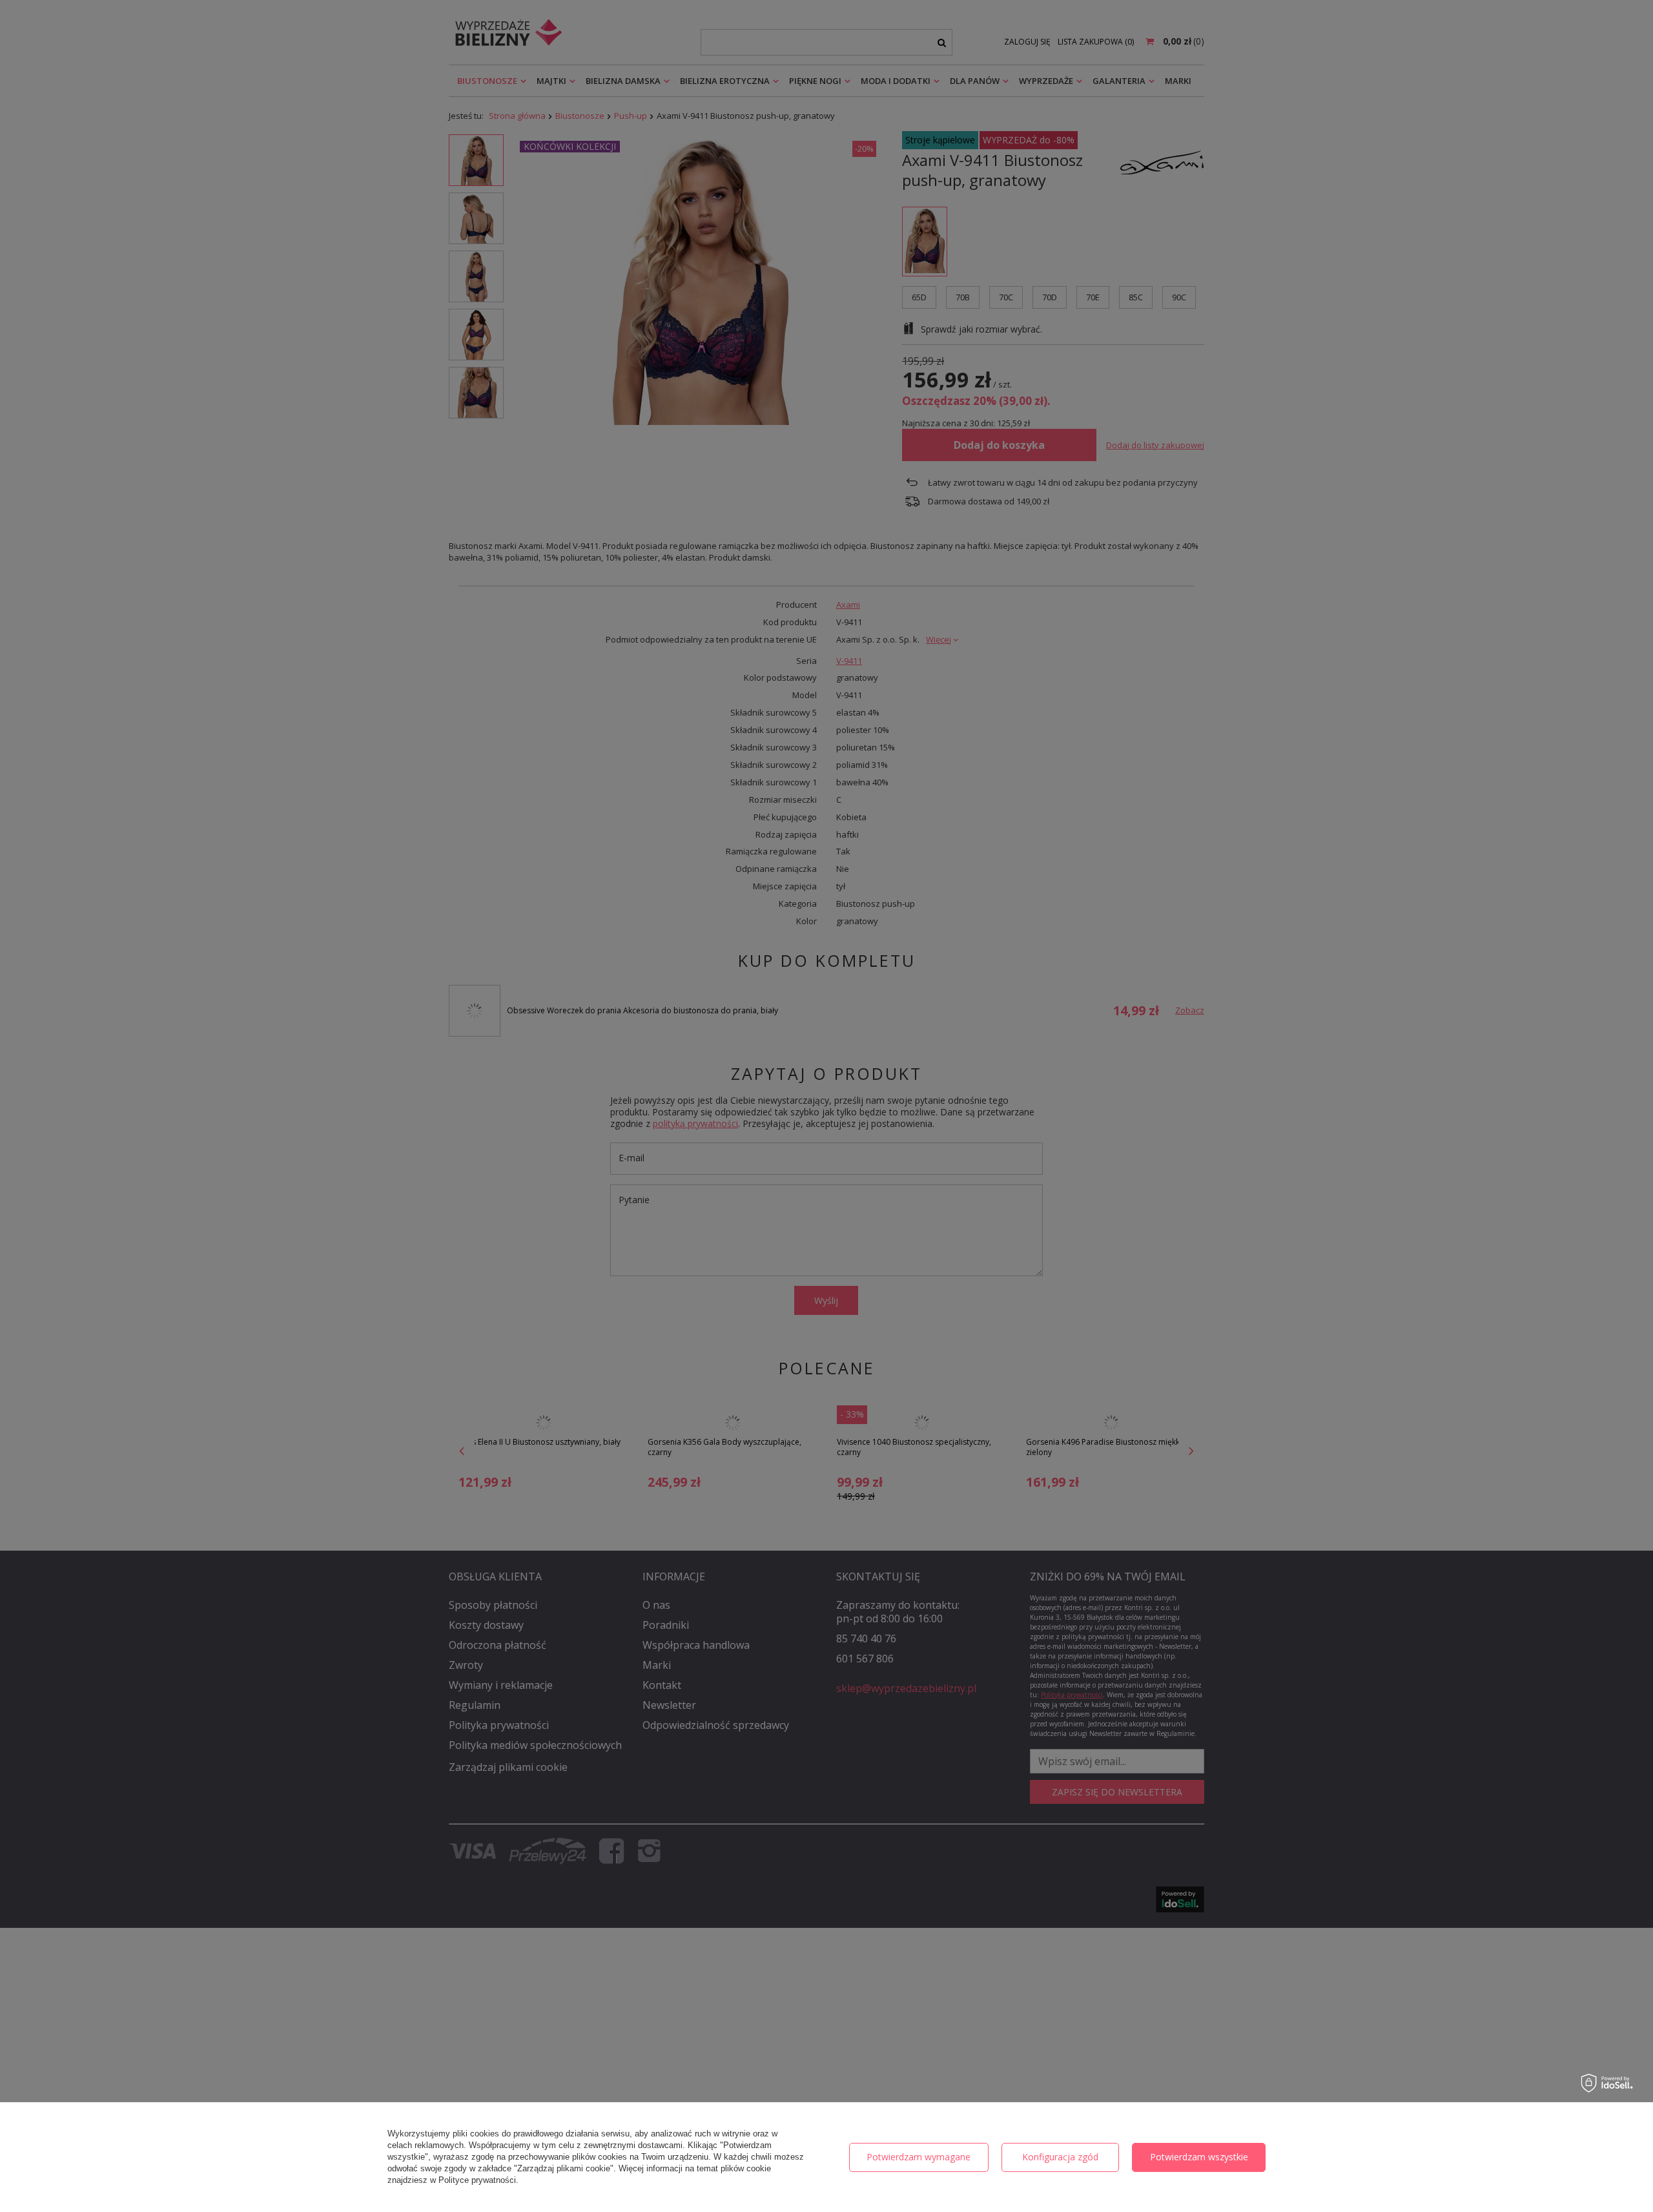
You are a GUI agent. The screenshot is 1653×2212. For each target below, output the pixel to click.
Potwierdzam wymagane (919, 2157)
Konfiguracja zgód (1060, 2157)
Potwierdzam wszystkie (1199, 2157)
